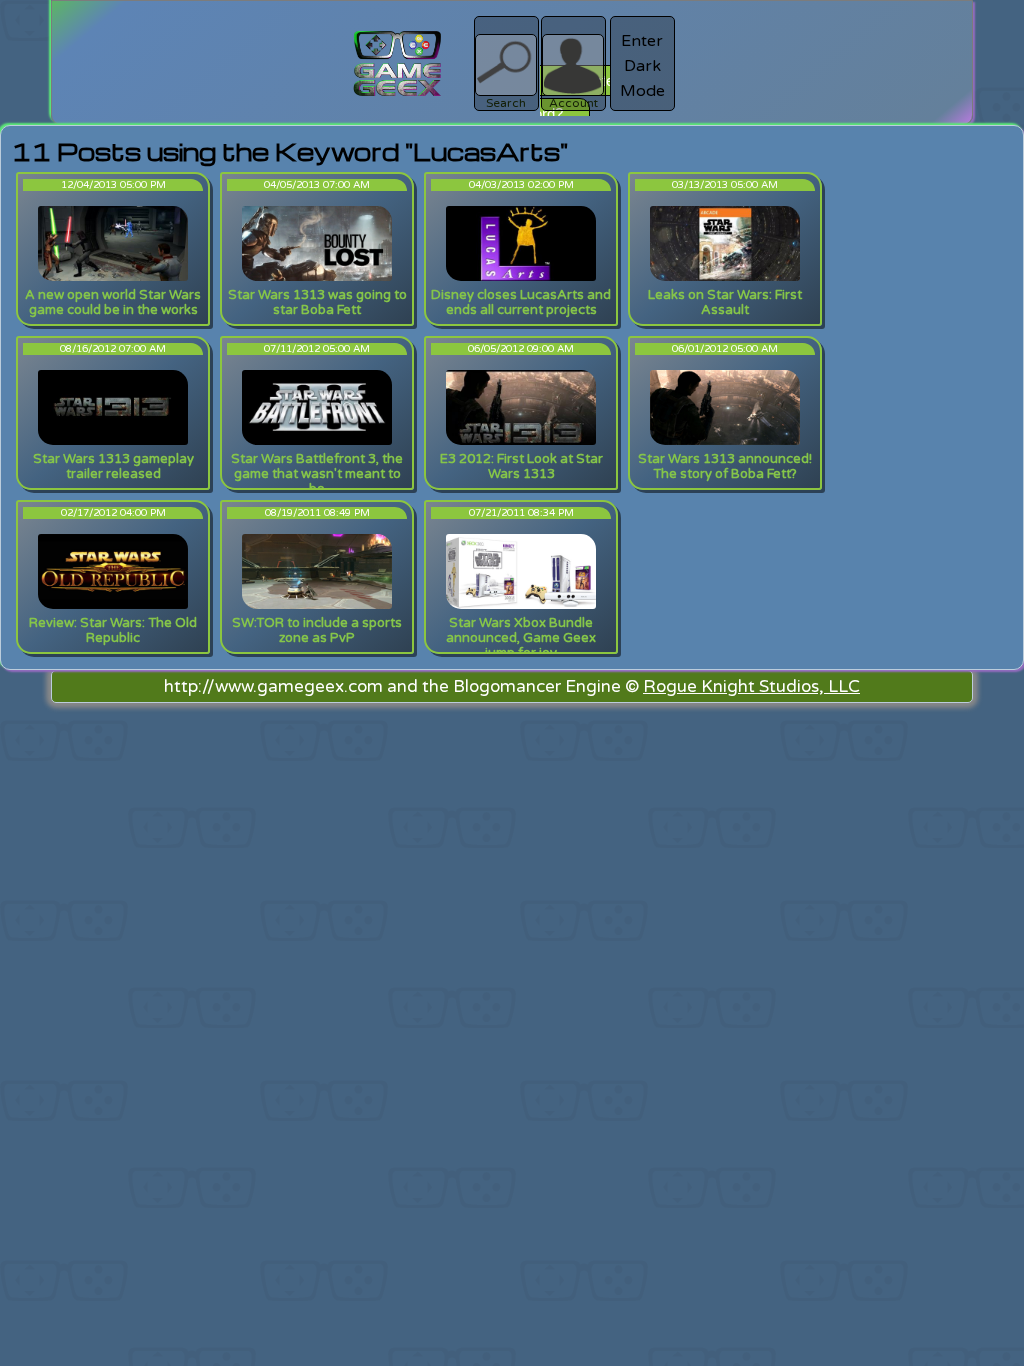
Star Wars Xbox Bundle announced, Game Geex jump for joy (521, 638)
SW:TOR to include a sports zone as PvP (317, 630)
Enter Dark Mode (642, 66)
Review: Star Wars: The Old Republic (113, 630)
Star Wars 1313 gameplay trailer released (113, 466)
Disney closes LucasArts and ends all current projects (521, 302)
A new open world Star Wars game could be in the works (113, 302)
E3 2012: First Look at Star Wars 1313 (521, 466)
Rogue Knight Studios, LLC (751, 686)
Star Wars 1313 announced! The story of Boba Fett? (725, 466)
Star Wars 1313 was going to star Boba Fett (317, 302)
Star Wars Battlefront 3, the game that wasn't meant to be (317, 474)
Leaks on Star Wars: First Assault (725, 302)
